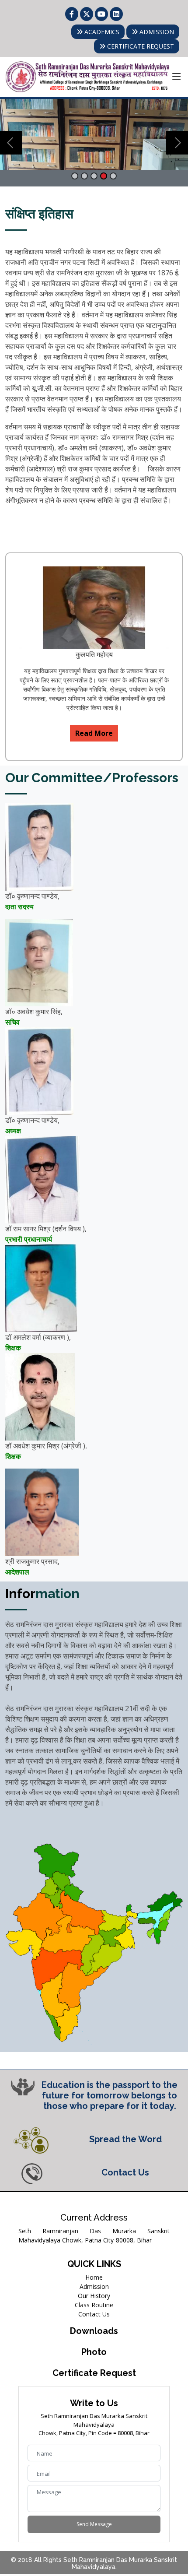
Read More (94, 733)
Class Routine (94, 2305)
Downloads (94, 2331)
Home (94, 2277)
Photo (94, 2352)
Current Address (94, 2218)
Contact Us (94, 2314)
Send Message (94, 2524)
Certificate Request (94, 2373)
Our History (94, 2296)
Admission (94, 2286)
